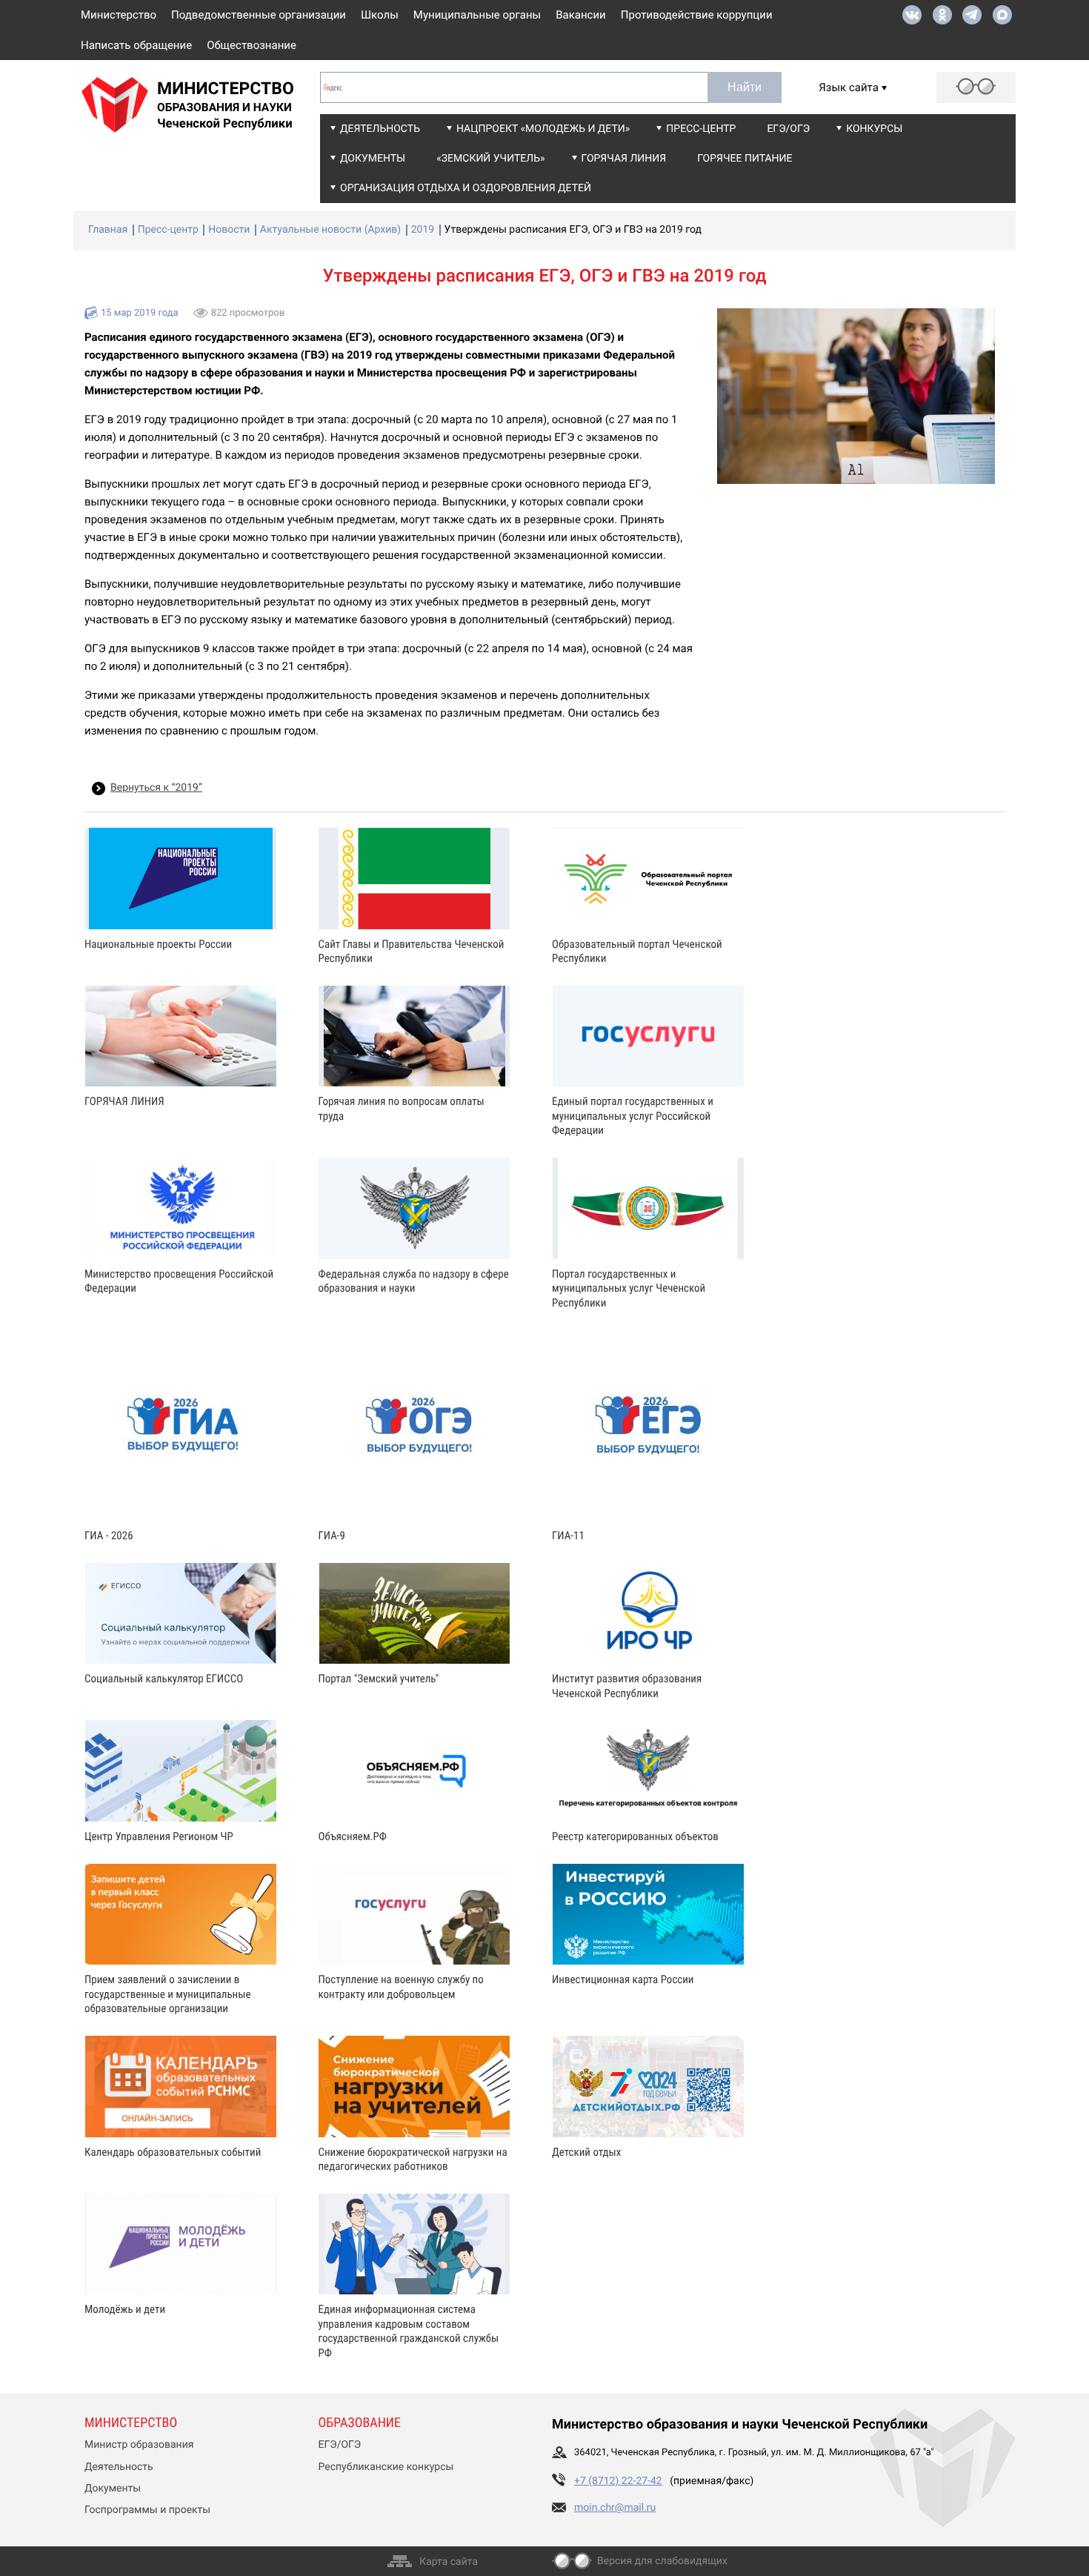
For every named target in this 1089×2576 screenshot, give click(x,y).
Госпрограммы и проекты (147, 2510)
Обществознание (252, 45)
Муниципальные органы (477, 15)
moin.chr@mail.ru (615, 2508)
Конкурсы (874, 129)
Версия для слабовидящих (662, 2561)
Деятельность (380, 129)
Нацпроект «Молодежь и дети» (543, 129)
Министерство (119, 15)
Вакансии (581, 15)
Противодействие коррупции (697, 15)
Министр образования (139, 2445)
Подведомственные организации (259, 15)
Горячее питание (745, 159)
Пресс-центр (701, 129)
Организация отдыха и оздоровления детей (466, 188)
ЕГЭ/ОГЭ (788, 129)
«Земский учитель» (490, 159)
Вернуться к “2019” (156, 788)
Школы (380, 15)
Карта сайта (449, 2562)
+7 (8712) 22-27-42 (618, 2481)
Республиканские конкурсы (386, 2467)
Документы (373, 159)
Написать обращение (136, 45)
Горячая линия (624, 159)
